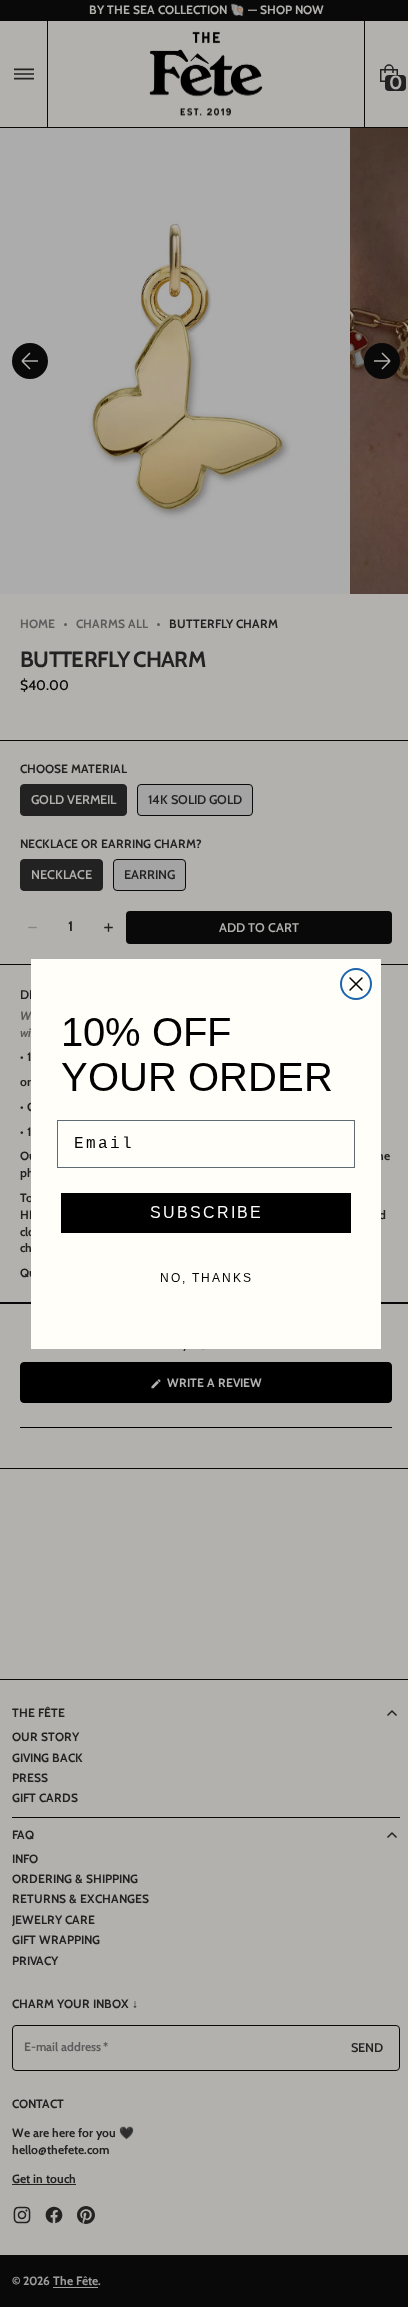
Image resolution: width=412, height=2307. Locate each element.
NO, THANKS (198, 1278)
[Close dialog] (349, 984)
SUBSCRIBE (198, 1212)
